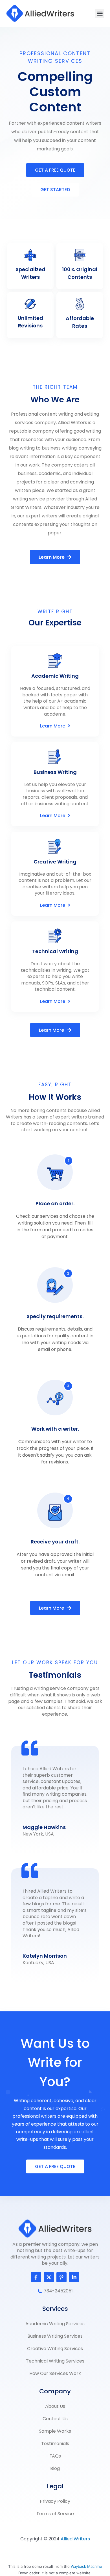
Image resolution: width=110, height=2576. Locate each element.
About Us (55, 2406)
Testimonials (55, 2444)
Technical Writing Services (55, 2361)
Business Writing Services (55, 2336)
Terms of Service (55, 2514)
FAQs (55, 2456)
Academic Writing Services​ (55, 2324)
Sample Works (55, 2431)
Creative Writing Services (55, 2349)
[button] (100, 13)
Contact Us (55, 2419)
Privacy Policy (55, 2501)
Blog (55, 2468)
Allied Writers (75, 2539)
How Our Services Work (55, 2373)
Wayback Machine (86, 2566)
